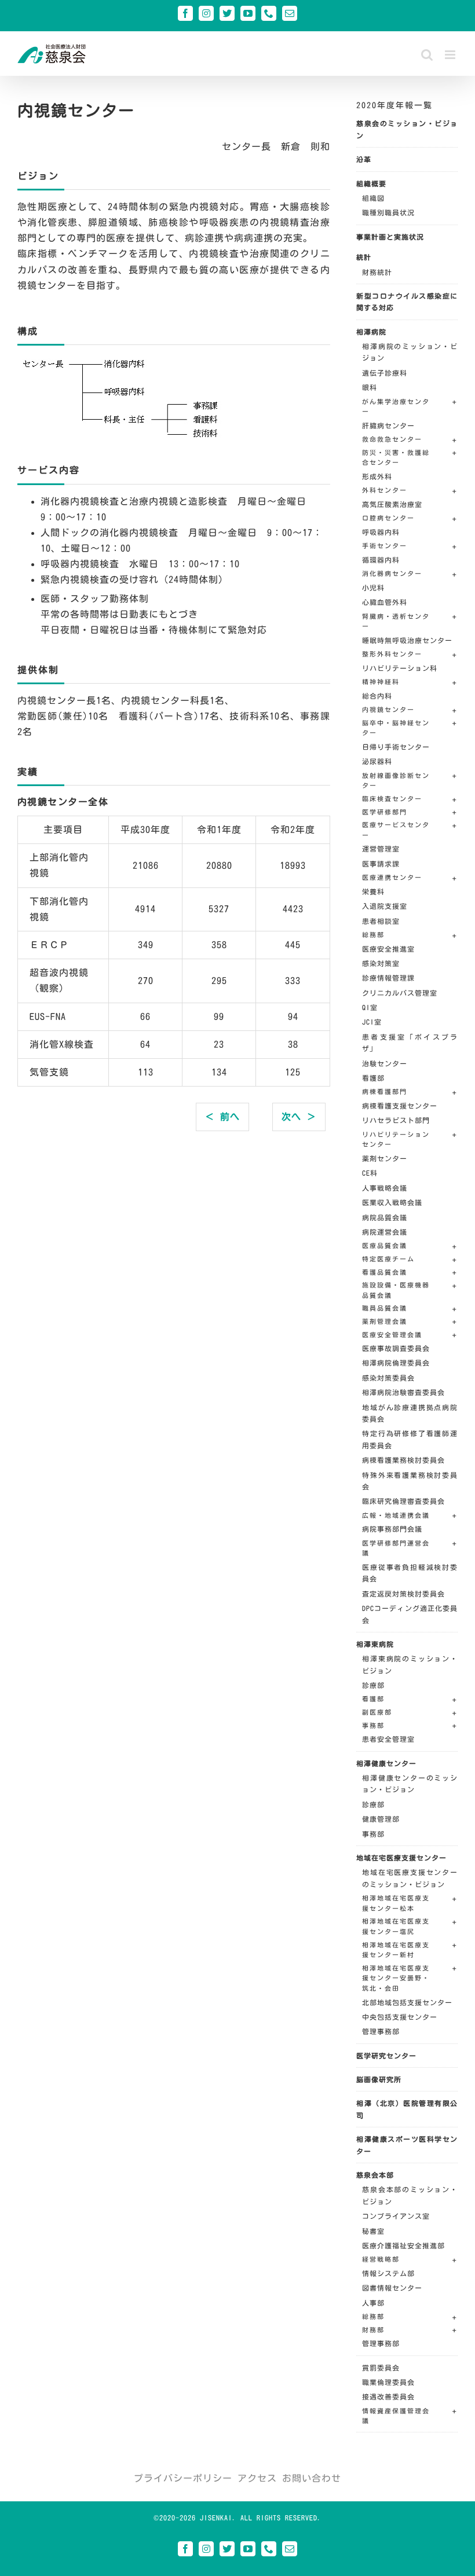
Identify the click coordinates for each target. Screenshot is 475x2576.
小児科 (373, 588)
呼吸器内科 (381, 532)
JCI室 (372, 1022)
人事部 (373, 2303)
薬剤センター (385, 1158)
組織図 (373, 198)
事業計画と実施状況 (390, 237)
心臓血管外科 (385, 602)
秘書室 (373, 2231)
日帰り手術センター (396, 747)
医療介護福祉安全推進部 (403, 2245)
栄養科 (373, 891)
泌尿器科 (377, 761)
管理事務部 (381, 2031)
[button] (410, 408)
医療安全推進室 (388, 949)
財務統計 (377, 272)
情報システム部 (388, 2273)
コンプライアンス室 (396, 2216)
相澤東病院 (375, 1644)
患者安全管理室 (388, 1739)
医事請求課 (381, 864)
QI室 (370, 1007)
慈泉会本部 (375, 2175)
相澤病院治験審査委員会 (403, 1392)
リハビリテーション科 (400, 668)
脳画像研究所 (379, 2079)
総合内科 (377, 696)
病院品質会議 (385, 1217)
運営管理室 (381, 849)
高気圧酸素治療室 (392, 504)
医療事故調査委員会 (396, 1348)
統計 (364, 257)
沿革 (364, 159)
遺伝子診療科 (385, 373)
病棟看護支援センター (400, 1106)
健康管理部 (381, 1819)
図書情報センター (392, 2288)
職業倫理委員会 (388, 2382)
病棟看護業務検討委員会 (403, 1460)
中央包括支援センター (400, 2017)
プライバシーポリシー (183, 2478)
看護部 (373, 1078)
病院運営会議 (385, 1232)
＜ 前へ (222, 1117)
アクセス (257, 2478)
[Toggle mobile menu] (451, 55)
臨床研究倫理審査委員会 (403, 1501)
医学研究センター (386, 2056)
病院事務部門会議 (392, 1529)
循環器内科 (381, 560)
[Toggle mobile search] (427, 55)
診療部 (373, 1685)
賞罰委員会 (381, 2368)
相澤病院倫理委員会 (396, 1363)
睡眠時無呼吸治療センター (407, 640)
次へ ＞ (299, 1117)
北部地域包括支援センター (407, 2002)
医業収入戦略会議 (392, 1202)
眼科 (370, 387)
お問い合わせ (312, 2478)
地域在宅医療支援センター (401, 1858)
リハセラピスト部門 (396, 1120)
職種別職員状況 (388, 212)
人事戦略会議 (385, 1188)
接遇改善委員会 (388, 2397)
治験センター (385, 1063)
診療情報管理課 (388, 978)
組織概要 (371, 184)
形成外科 (377, 476)
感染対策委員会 (388, 1378)
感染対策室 (381, 963)
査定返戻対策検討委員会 (403, 1594)
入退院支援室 (385, 906)
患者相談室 (381, 921)
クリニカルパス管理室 (400, 993)
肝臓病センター (388, 425)
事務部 (373, 1834)
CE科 (370, 1173)
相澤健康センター (386, 1763)
